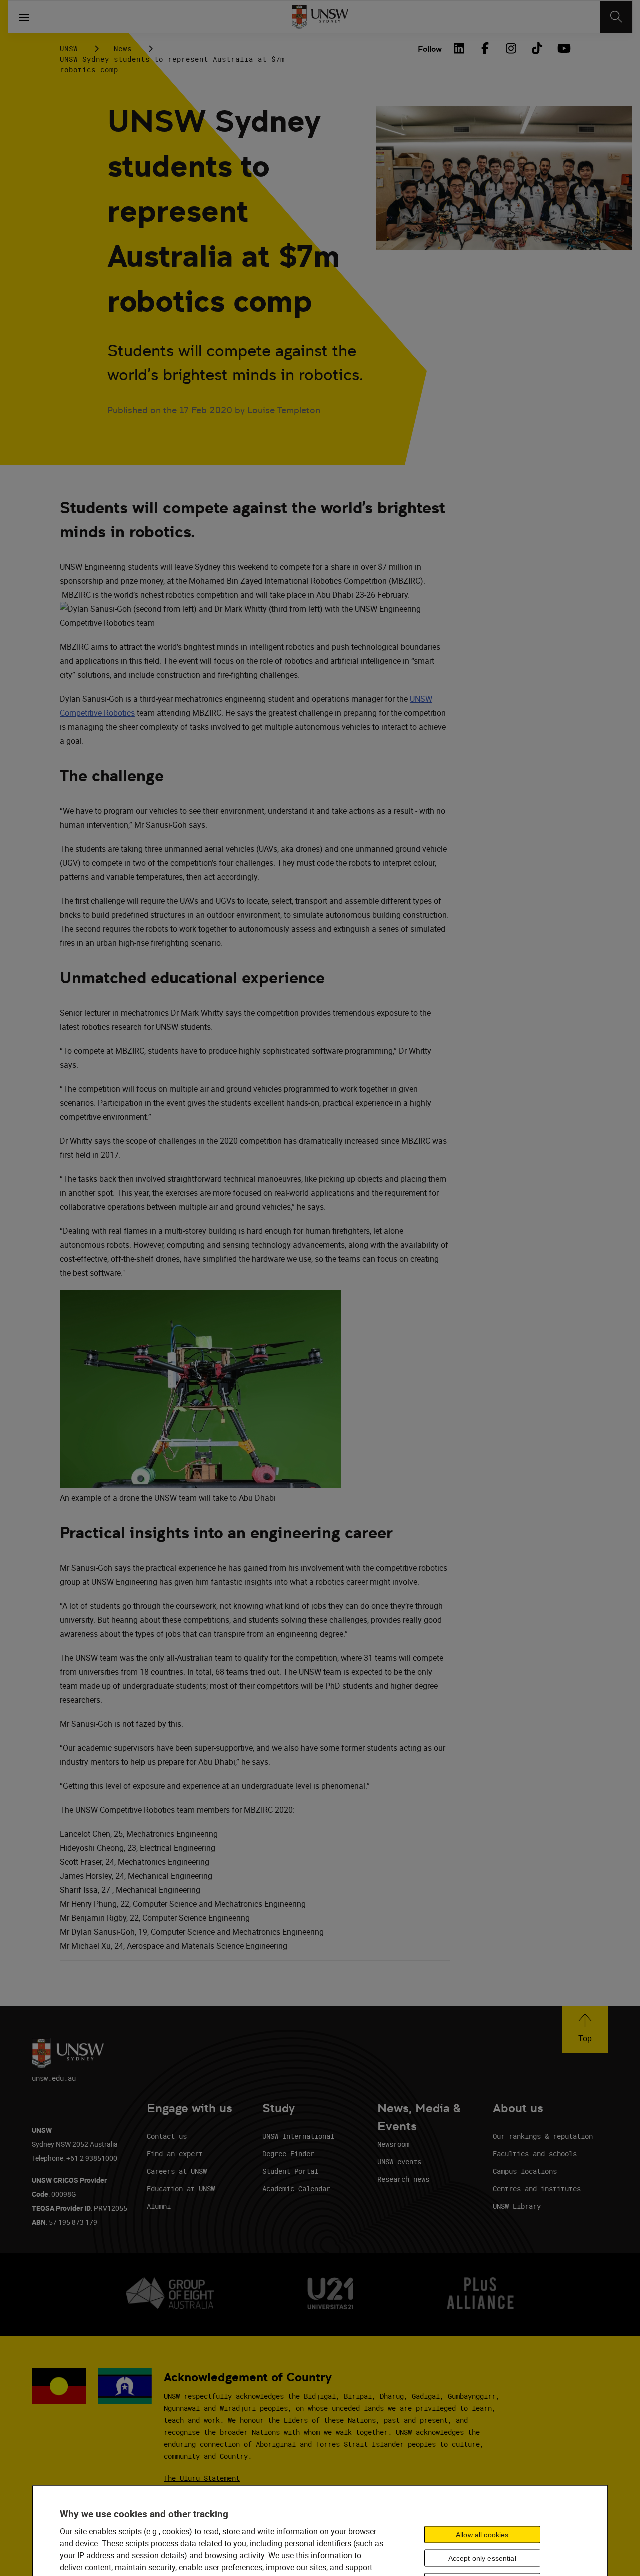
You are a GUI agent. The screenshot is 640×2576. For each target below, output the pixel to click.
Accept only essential (482, 2558)
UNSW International (298, 2136)
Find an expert (175, 2154)
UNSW (69, 48)
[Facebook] (485, 48)
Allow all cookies (482, 2535)
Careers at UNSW (177, 2171)
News (123, 48)
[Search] (616, 17)
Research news (403, 2179)
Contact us (167, 2136)
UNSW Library (517, 2206)
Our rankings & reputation (543, 2136)
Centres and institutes (537, 2189)
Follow (430, 49)
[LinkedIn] (459, 48)
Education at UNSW (181, 2189)
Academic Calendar (296, 2189)
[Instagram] (511, 48)
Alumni (159, 2206)
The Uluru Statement (202, 2478)
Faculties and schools (535, 2154)
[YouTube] (563, 48)
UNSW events (399, 2162)
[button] (585, 2030)
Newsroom (393, 2144)
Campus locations (525, 2171)
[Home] (320, 17)
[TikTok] (537, 48)
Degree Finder (288, 2154)
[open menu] (24, 17)
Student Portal (290, 2171)
